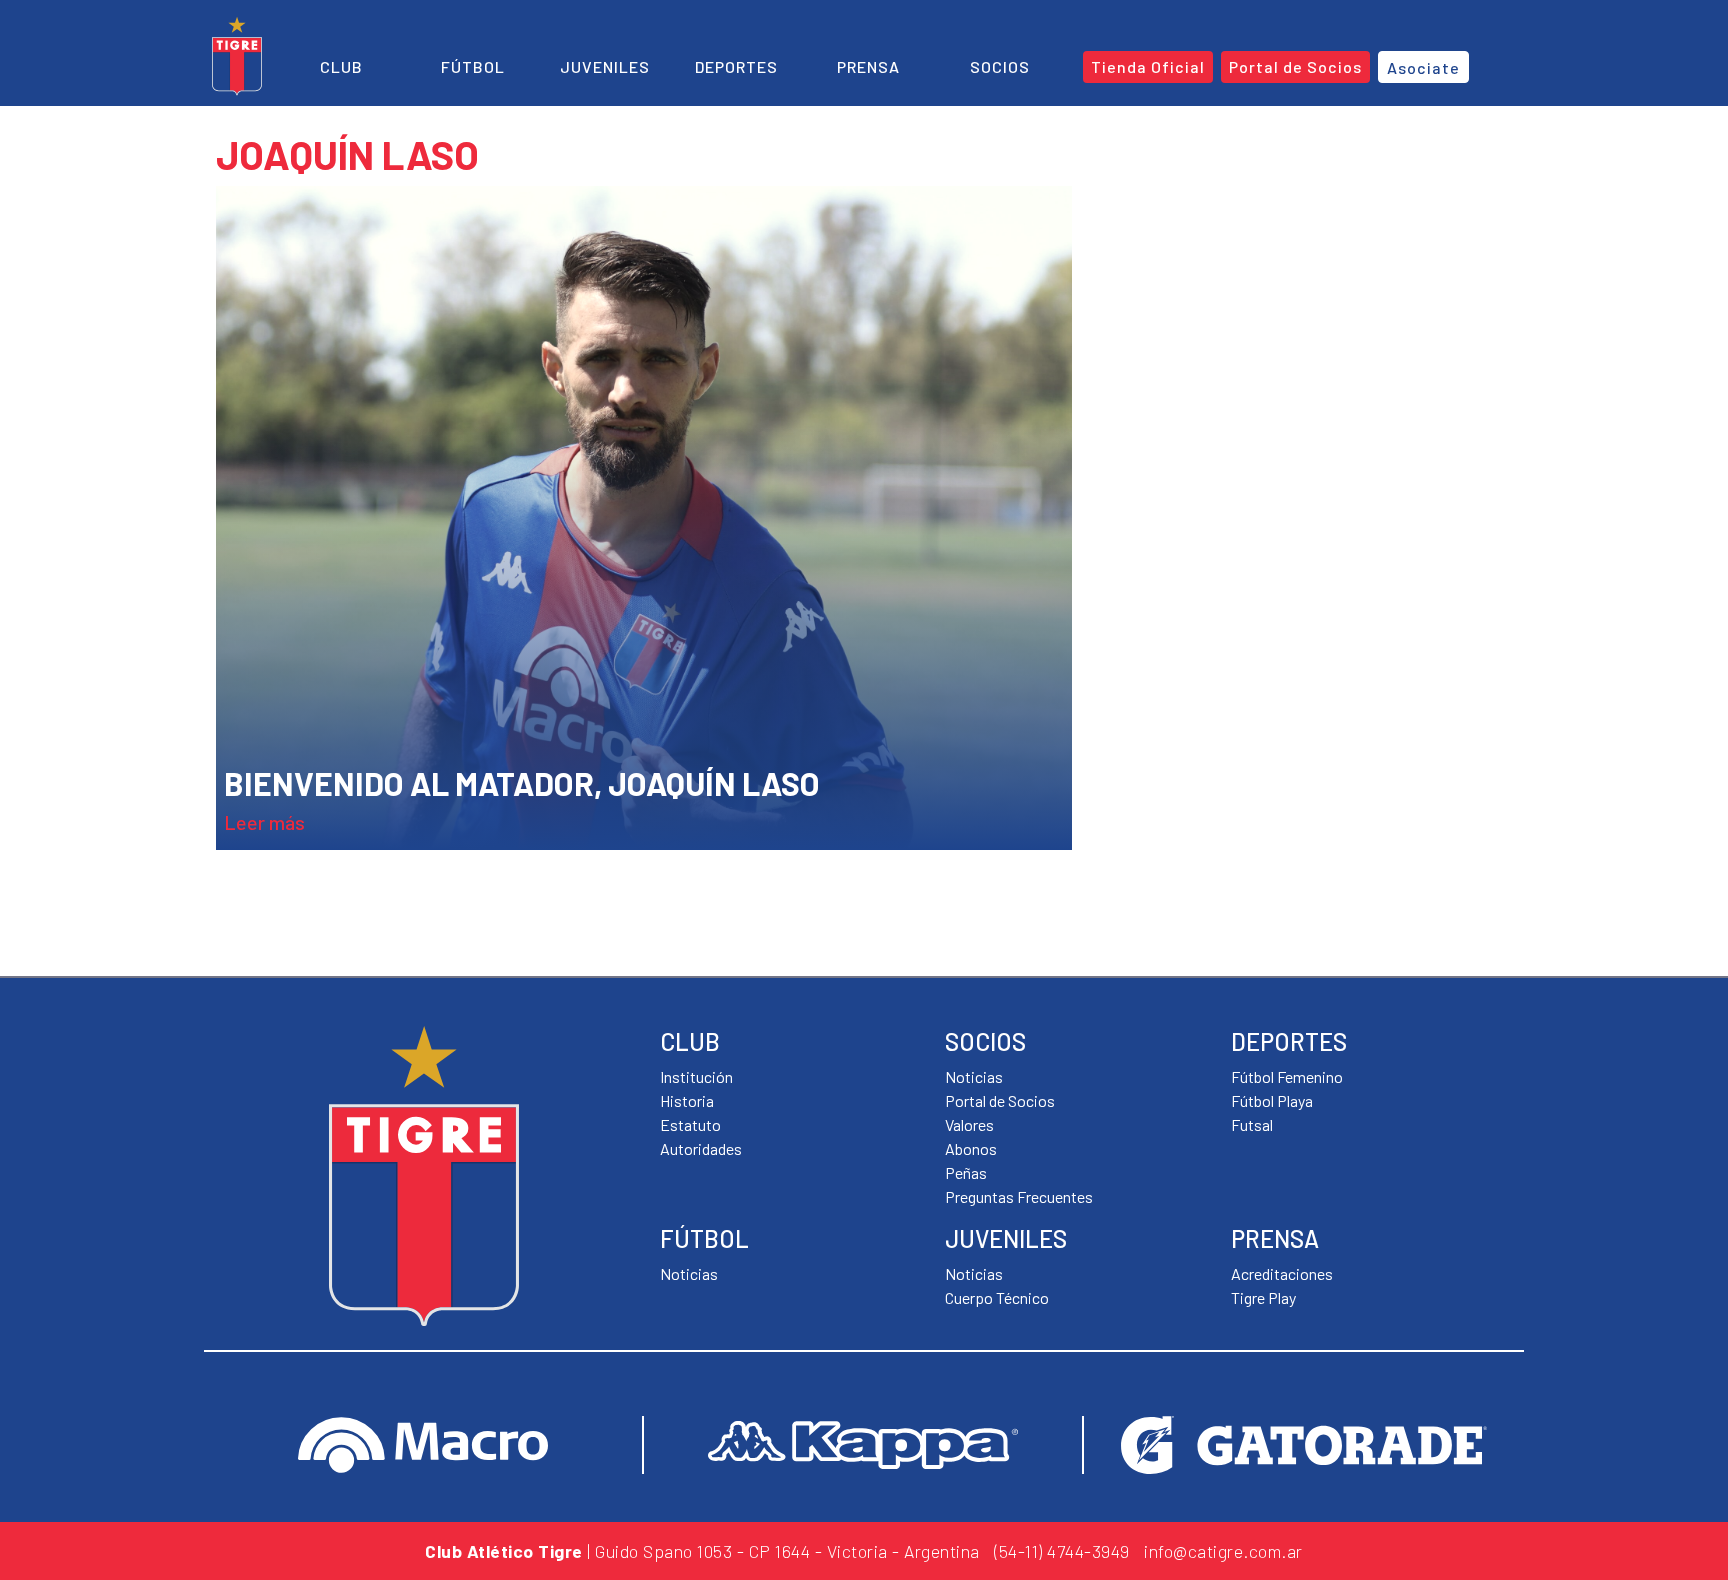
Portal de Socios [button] (1295, 66)
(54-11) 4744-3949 (1062, 1551)
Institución (696, 1076)
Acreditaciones (1282, 1273)
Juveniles (605, 66)
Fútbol (473, 66)
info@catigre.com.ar (1223, 1551)
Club (341, 66)
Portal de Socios (1000, 1100)
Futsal (1252, 1124)
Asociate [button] (1423, 67)
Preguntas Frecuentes (1019, 1196)
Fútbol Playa (1272, 1100)
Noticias (689, 1273)
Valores (969, 1124)
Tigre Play (1263, 1297)
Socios (1000, 66)
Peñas (966, 1172)
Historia (687, 1100)
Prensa (868, 66)
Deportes (736, 66)
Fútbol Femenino (1287, 1076)
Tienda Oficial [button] (1148, 66)
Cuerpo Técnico (997, 1297)
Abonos (971, 1148)
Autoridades (701, 1148)
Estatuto (690, 1124)
